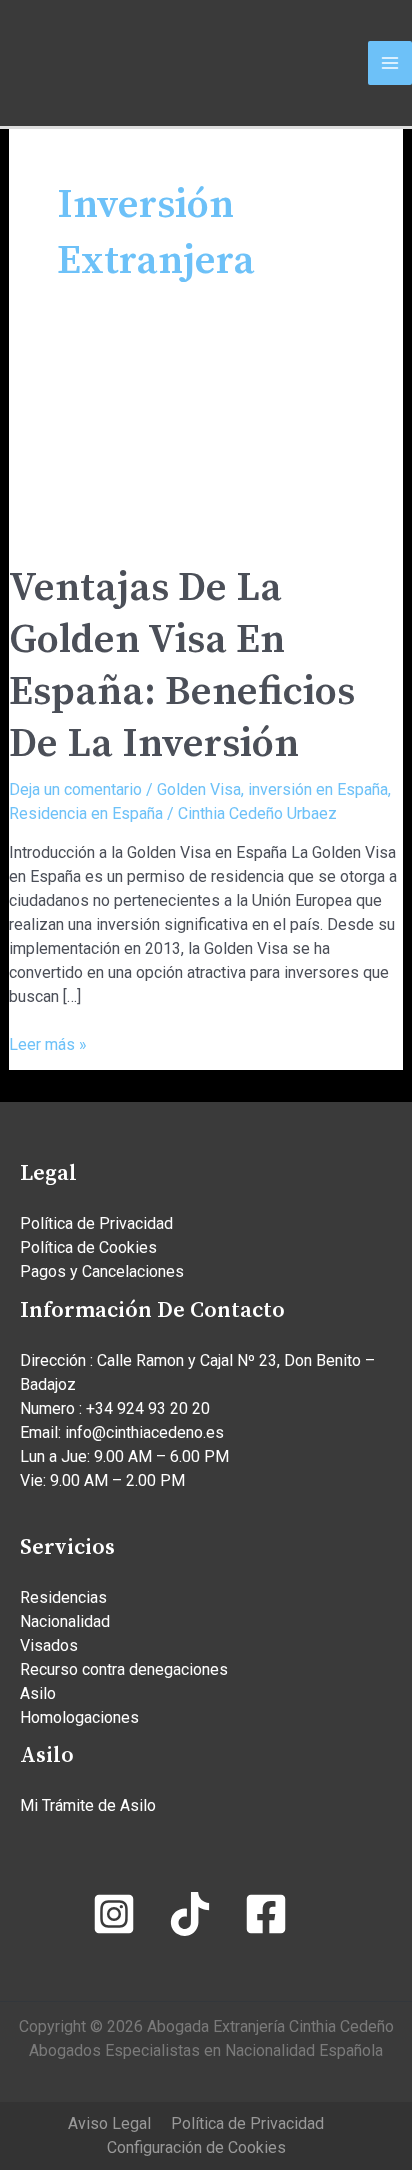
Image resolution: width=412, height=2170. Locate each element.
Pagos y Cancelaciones (102, 1271)
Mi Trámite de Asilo (88, 1805)
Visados (49, 1645)
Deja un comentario (75, 789)
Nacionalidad (65, 1621)
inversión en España (318, 789)
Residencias (63, 1597)
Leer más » (48, 1043)
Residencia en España (86, 813)
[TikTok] (190, 1914)
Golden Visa (199, 789)
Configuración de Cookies (196, 2147)
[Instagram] (114, 1914)
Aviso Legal (109, 2123)
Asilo (38, 1693)
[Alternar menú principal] (390, 63)
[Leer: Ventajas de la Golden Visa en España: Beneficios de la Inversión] (206, 438)
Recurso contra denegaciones (124, 1669)
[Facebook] (266, 1914)
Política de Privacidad (96, 1223)
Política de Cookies (88, 1247)
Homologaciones (79, 1717)
